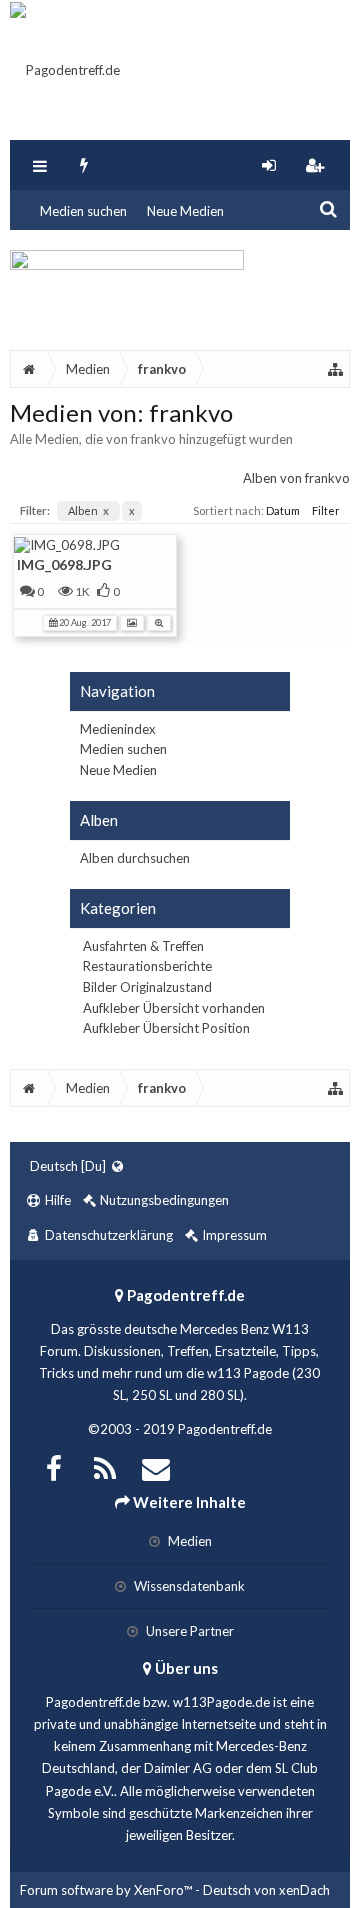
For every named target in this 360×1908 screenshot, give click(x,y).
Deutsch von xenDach (266, 1890)
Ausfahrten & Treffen (143, 946)
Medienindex (118, 729)
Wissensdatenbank (188, 1586)
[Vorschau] (159, 621)
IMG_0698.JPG (64, 564)
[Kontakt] (156, 1466)
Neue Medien (185, 211)
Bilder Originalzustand (147, 987)
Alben (88, 510)
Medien (188, 1541)
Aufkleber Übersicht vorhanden (174, 1008)
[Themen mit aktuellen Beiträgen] (84, 165)
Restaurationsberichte (147, 966)
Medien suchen (83, 211)
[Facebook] (54, 1466)
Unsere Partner (188, 1631)
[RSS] (105, 1466)
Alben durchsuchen (135, 858)
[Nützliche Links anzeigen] (336, 369)
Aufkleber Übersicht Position (166, 1028)
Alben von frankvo (296, 478)
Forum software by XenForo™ (107, 1890)
